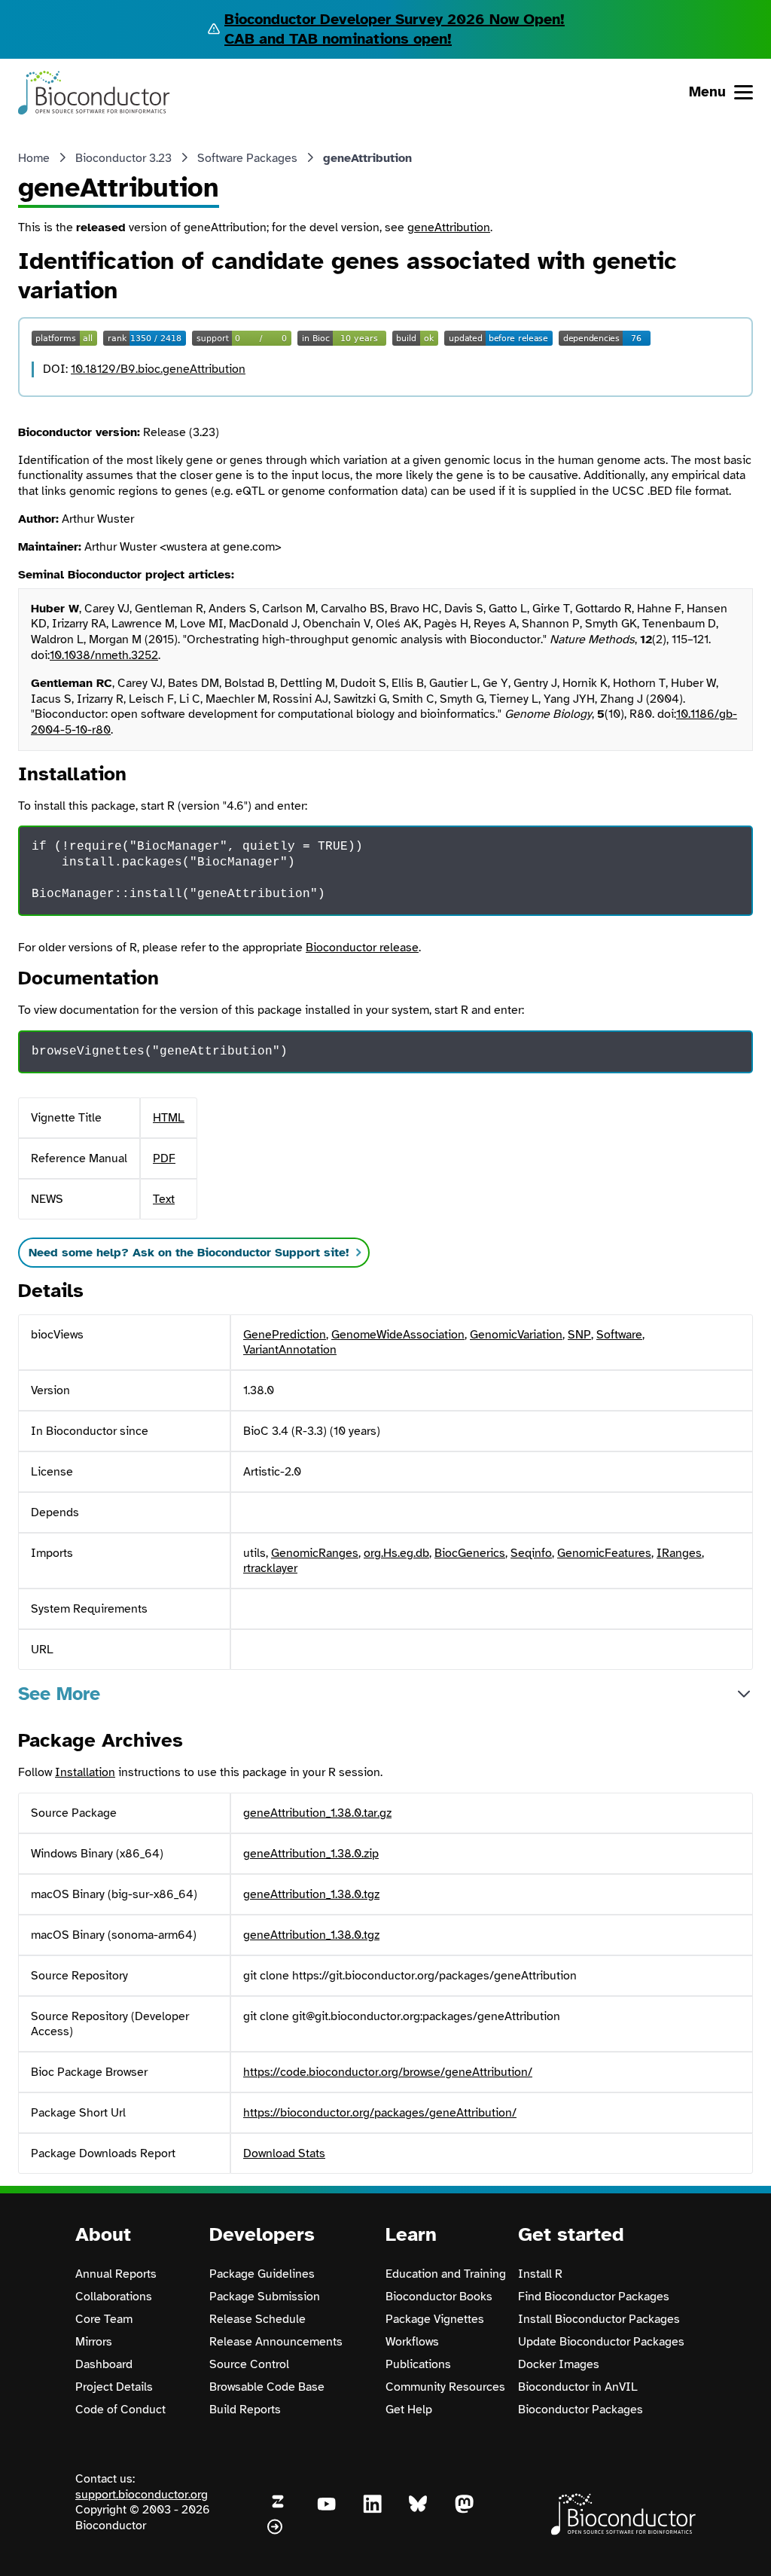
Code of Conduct (120, 2410)
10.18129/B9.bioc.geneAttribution (158, 369)
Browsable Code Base (267, 2387)
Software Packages (247, 158)
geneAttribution (449, 227)
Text (164, 1199)
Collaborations (114, 2297)
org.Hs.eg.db (396, 1553)
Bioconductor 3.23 (123, 158)
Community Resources (445, 2387)
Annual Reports (116, 2274)
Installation (85, 1772)
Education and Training (446, 2274)
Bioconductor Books (439, 2297)
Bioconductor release (362, 948)
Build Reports (245, 2410)
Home (34, 158)
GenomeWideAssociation (398, 1335)
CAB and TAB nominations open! (338, 39)
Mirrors (94, 2342)
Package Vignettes (435, 2319)
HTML (169, 1118)
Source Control (249, 2364)
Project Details (114, 2387)
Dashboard (104, 2364)
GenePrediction (285, 1335)
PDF (164, 1158)
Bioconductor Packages (581, 2410)
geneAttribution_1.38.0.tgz (311, 1894)
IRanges (679, 1553)
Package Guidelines (262, 2274)
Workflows (412, 2342)
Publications (418, 2364)
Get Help (409, 2410)
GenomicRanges (315, 1553)
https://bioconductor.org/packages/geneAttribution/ (380, 2113)
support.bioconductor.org (142, 2495)
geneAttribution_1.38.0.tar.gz (317, 1813)
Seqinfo (531, 1553)
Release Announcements (276, 2342)
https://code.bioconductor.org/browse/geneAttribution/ (388, 2072)
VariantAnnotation (290, 1350)
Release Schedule (258, 2319)
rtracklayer (270, 1568)
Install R (540, 2274)
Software (619, 1335)
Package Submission (265, 2297)
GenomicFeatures (604, 1553)
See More (59, 1694)
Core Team (104, 2319)
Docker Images (559, 2364)
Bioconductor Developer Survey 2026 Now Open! (395, 19)
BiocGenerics (470, 1553)
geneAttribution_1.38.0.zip (311, 1854)
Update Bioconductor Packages (601, 2342)
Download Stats (284, 2153)
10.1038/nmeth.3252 (104, 655)
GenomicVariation (516, 1335)
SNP (579, 1335)
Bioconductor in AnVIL (578, 2387)
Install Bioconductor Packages (599, 2319)
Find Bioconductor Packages (594, 2297)
